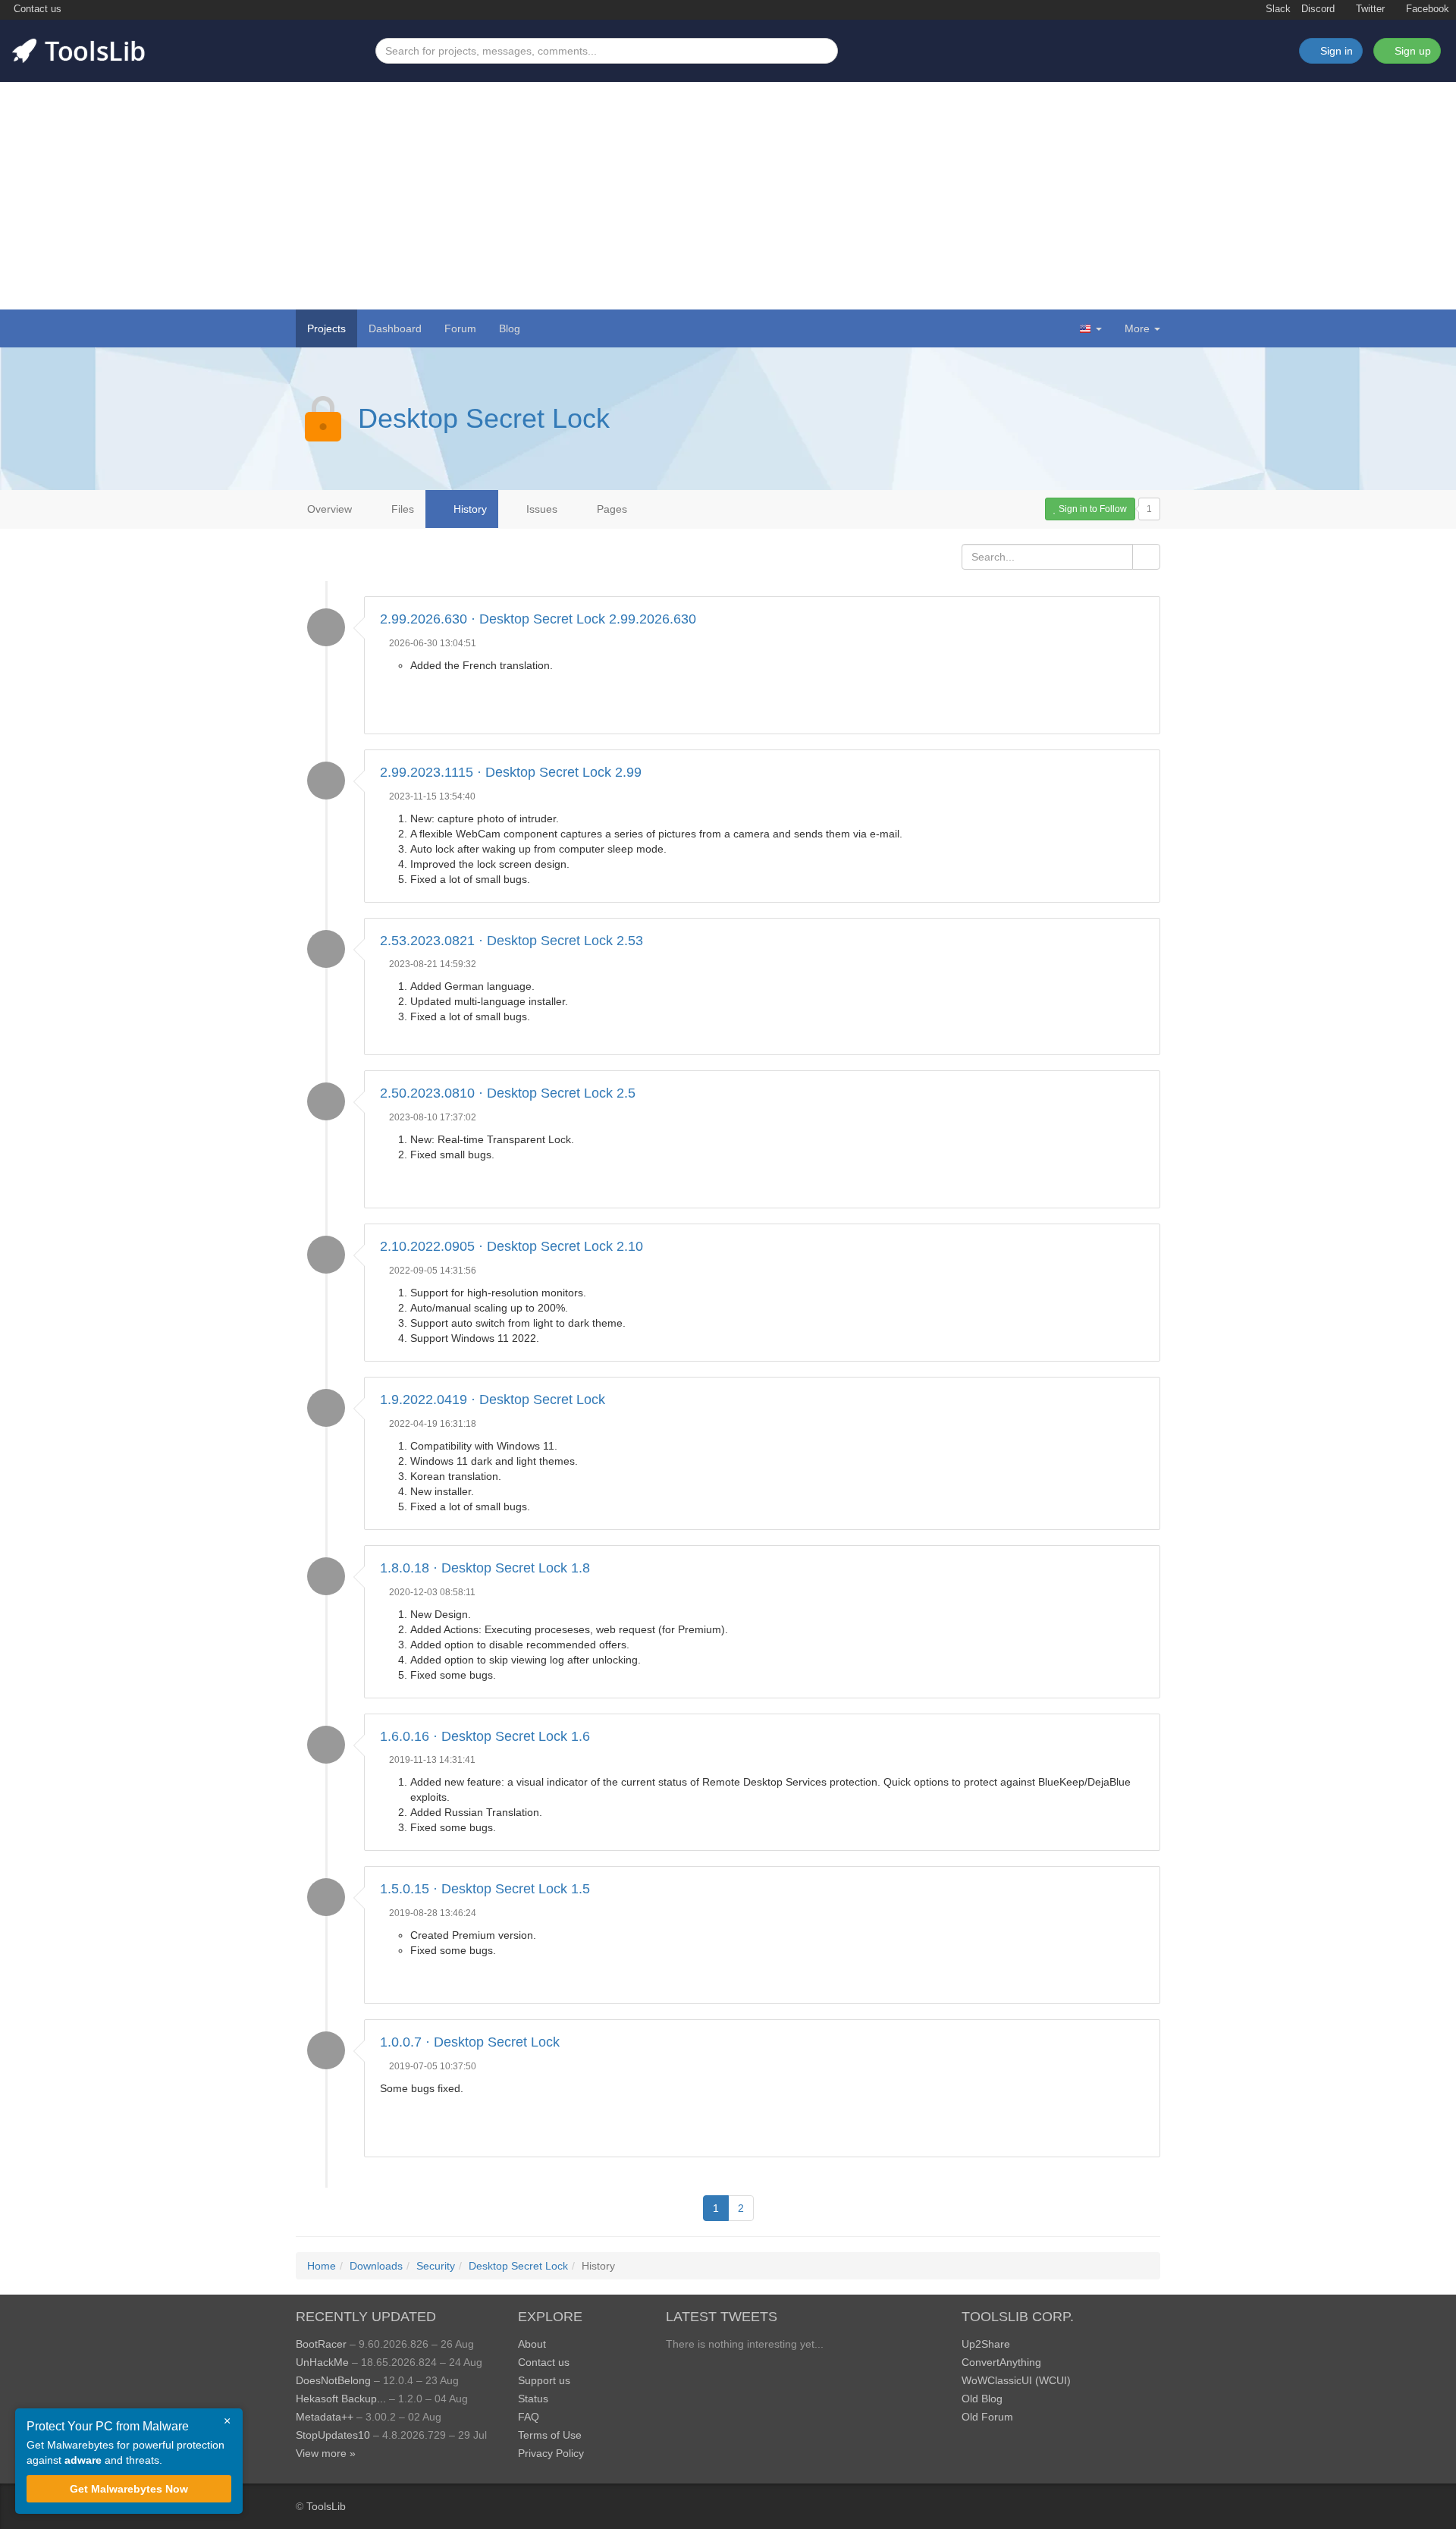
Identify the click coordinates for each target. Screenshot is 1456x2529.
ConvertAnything (1001, 2362)
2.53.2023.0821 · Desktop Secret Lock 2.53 (511, 941)
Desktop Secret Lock (484, 418)
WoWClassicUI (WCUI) (1016, 2380)
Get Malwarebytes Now (129, 2489)
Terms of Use (550, 2435)
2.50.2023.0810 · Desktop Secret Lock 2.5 (508, 1093)
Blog (510, 328)
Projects (326, 328)
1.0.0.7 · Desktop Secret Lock (470, 2042)
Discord (1318, 9)
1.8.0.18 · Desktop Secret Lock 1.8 (485, 1568)
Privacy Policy (551, 2453)
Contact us (36, 9)
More (1137, 328)
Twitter (1369, 9)
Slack (1277, 9)
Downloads (376, 2266)
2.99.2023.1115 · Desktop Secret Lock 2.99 (511, 772)
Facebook (1426, 9)
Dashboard (395, 328)
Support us (544, 2380)
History (469, 509)
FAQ (529, 2417)
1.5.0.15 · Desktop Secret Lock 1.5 (485, 1889)
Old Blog (982, 2399)
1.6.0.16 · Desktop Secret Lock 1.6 (485, 1736)
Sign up (1411, 51)
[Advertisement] (728, 196)
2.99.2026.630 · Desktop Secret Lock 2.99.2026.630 (538, 619)
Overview (329, 509)
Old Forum (987, 2417)
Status (533, 2399)
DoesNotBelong (333, 2380)
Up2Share (986, 2344)
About (532, 2344)
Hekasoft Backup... (341, 2399)
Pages (610, 509)
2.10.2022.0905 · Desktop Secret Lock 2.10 (511, 1246)
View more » (326, 2453)
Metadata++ (325, 2417)
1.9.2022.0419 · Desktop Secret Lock (493, 1400)
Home (322, 2266)
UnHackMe (322, 2362)
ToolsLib (326, 2506)
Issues (540, 509)
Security (436, 2266)
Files (401, 509)
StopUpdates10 (333, 2435)
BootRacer (321, 2344)
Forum (460, 328)
